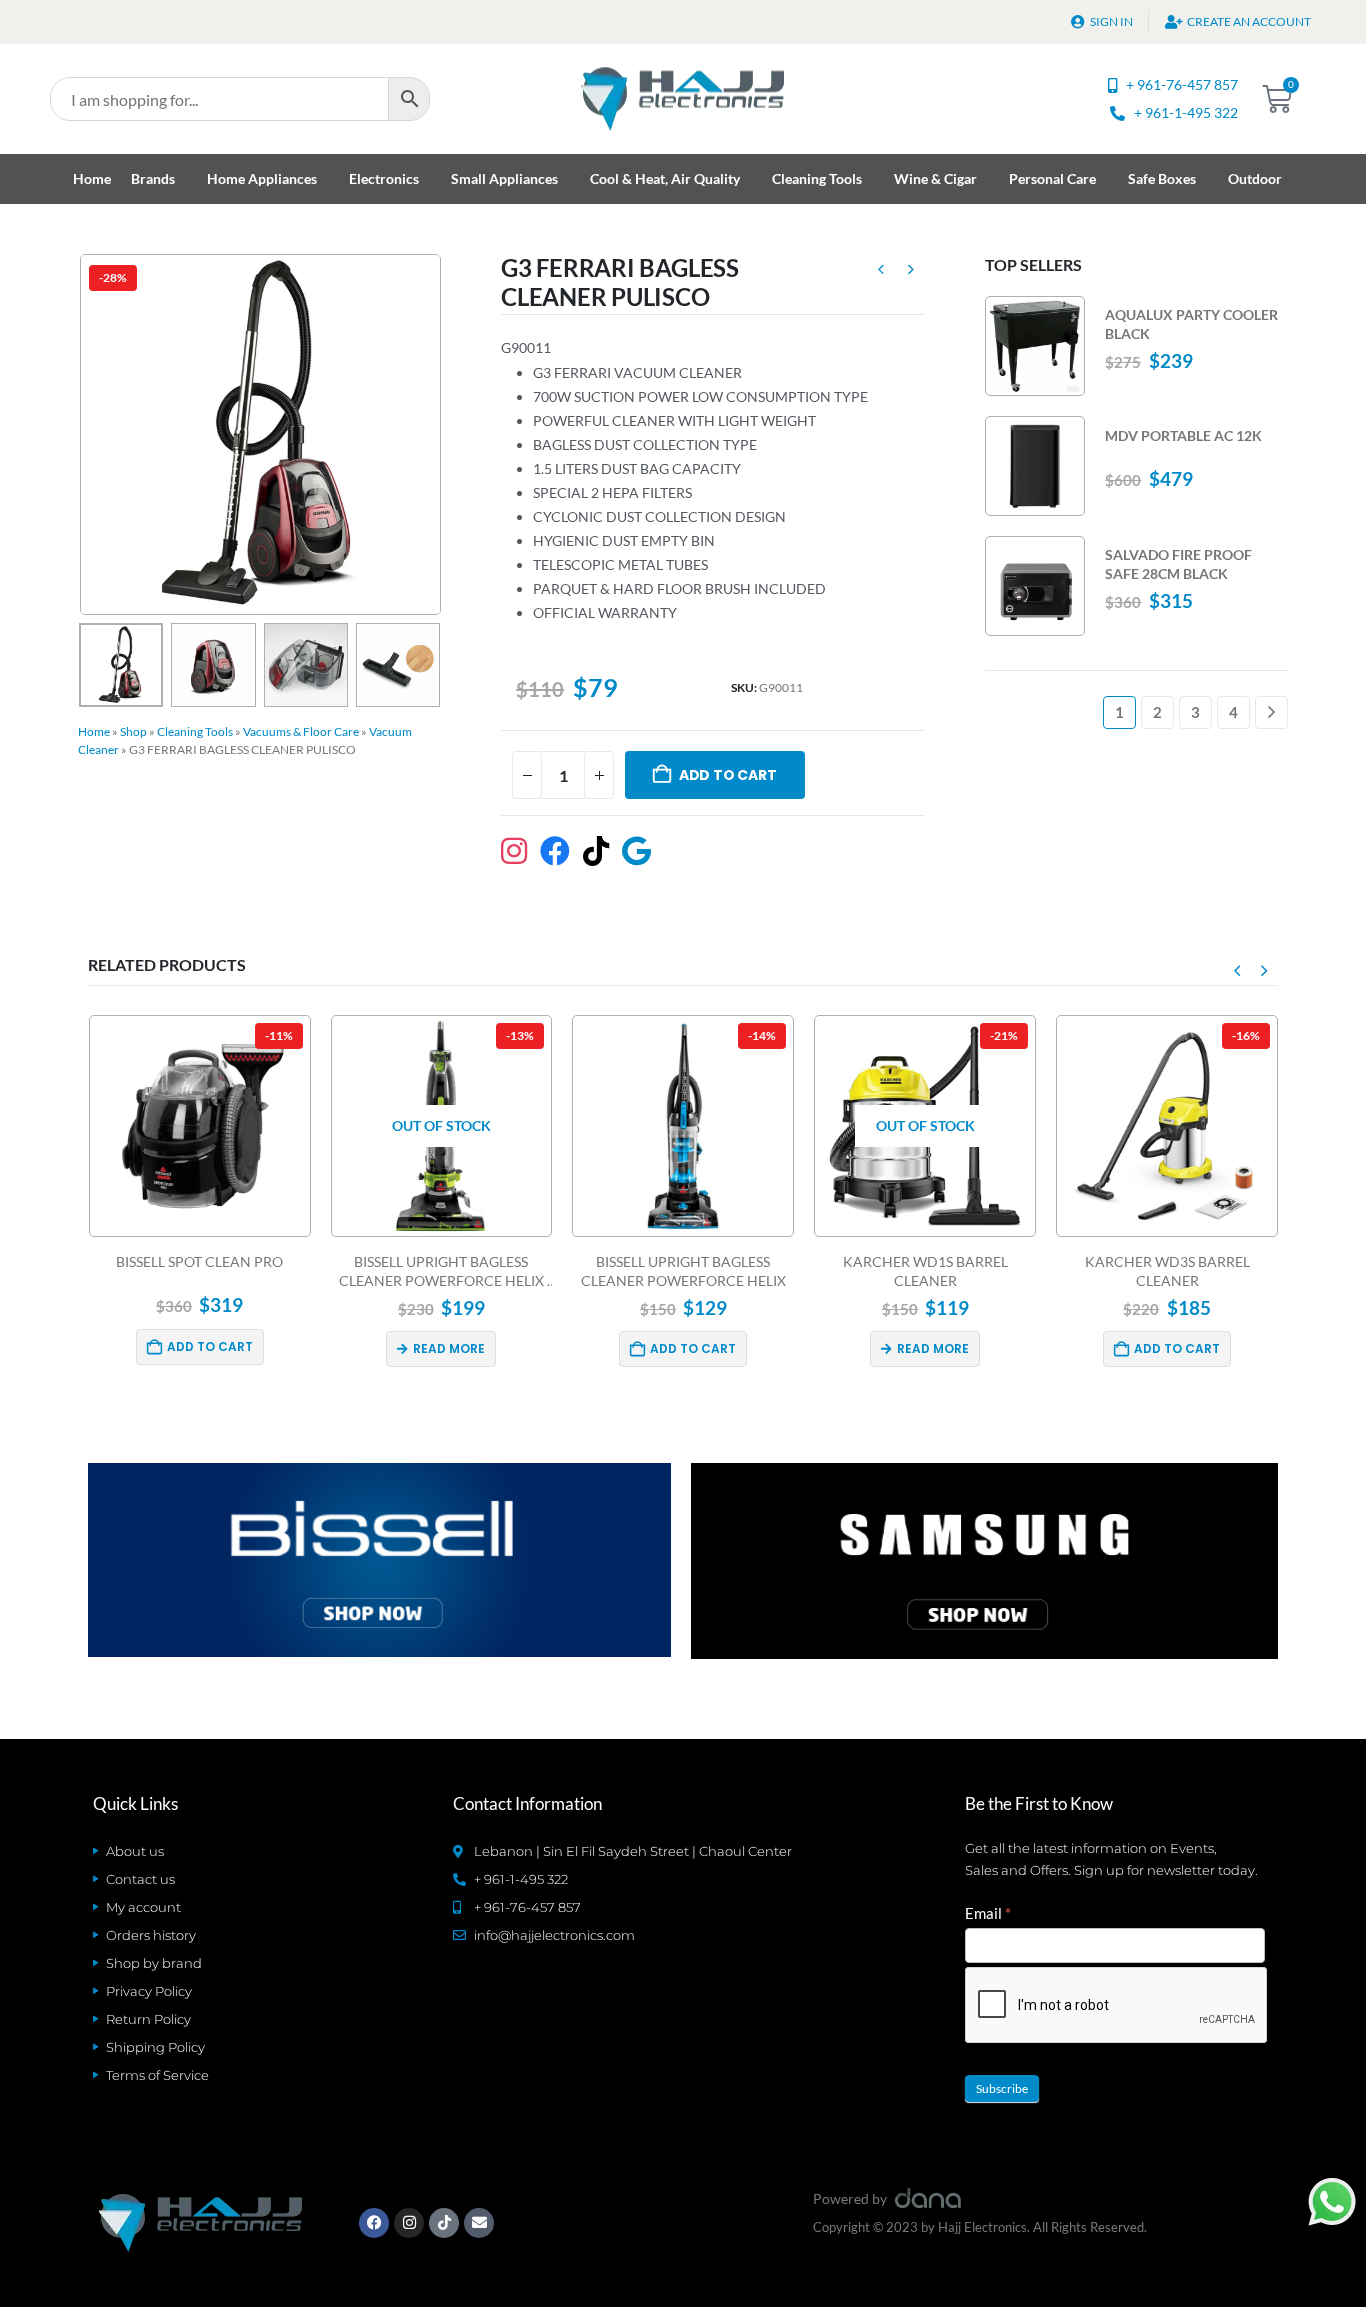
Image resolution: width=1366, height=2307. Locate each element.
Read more (449, 1348)
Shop (133, 731)
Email (988, 1913)
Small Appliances (504, 178)
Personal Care (1052, 178)
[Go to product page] (1035, 346)
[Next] (1271, 712)
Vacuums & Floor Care (301, 731)
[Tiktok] (444, 2223)
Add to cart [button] (210, 1346)
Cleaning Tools (817, 178)
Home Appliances (262, 178)
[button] (83, 434)
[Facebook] (374, 2223)
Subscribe (1002, 2088)
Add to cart (728, 775)
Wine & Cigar (935, 178)
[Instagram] (409, 2223)
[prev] (881, 272)
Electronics (384, 178)
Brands (153, 178)
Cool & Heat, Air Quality (665, 178)
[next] (911, 272)
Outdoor (1255, 178)
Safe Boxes (1162, 178)
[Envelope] (479, 2223)
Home (92, 178)
